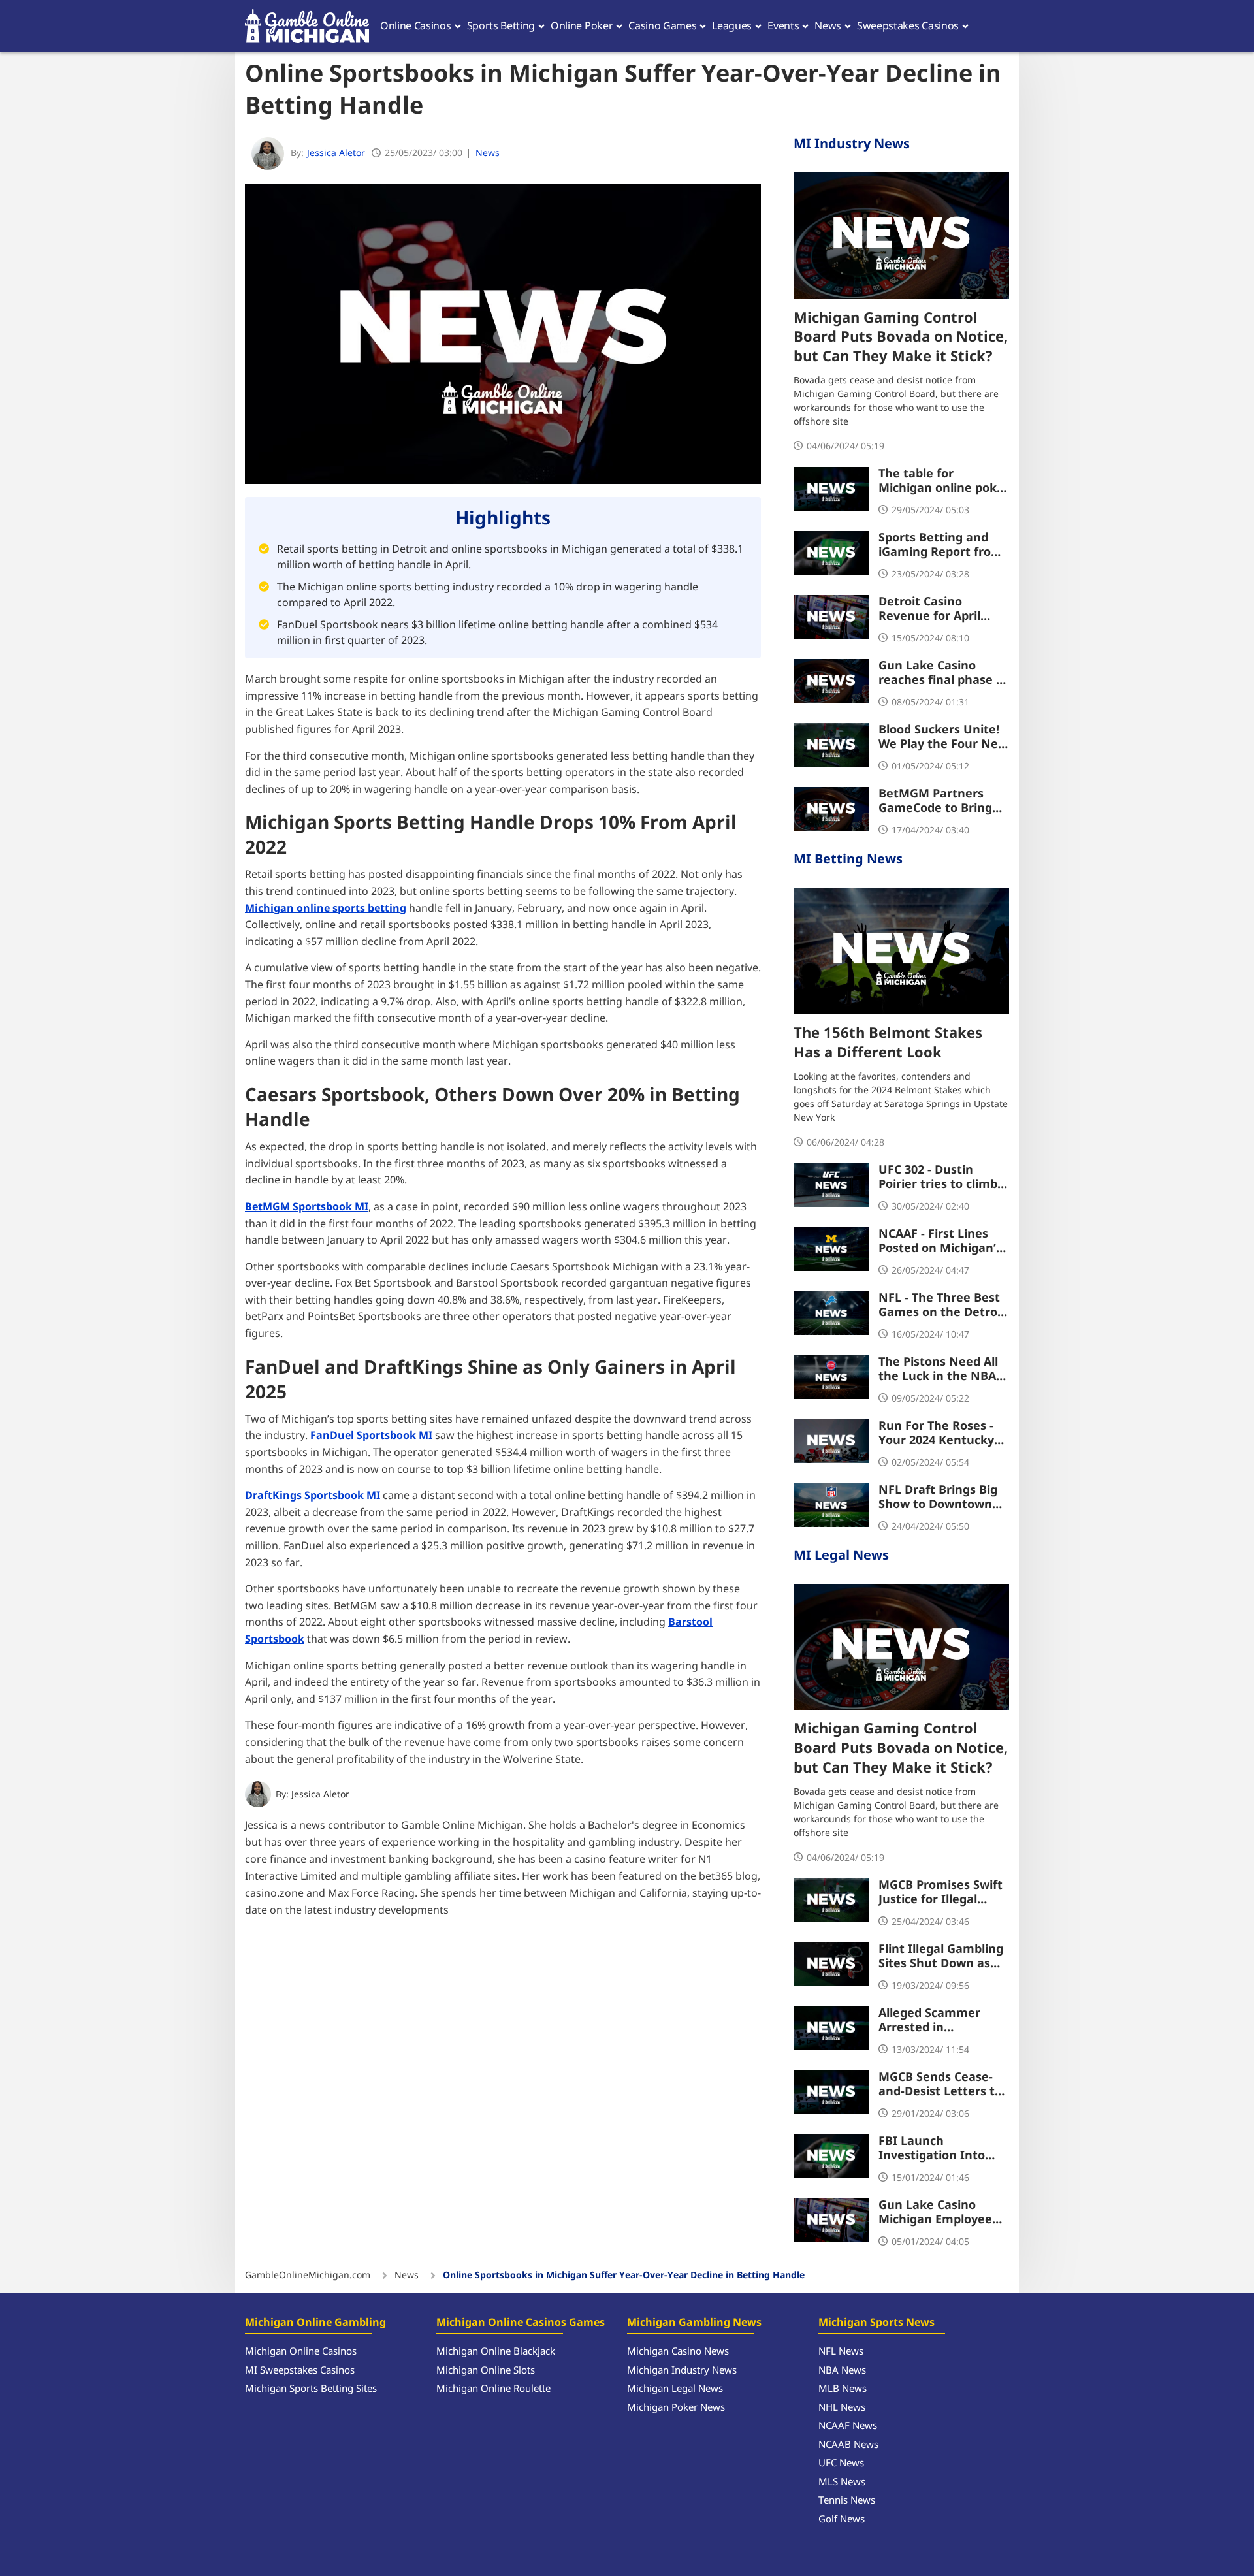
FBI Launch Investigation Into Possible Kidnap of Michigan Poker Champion (932, 2149)
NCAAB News (848, 2445)
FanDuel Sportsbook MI (371, 1436)
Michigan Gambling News (694, 2323)
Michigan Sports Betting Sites (311, 2389)
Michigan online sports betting (326, 909)
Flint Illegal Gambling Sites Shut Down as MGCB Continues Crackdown (941, 1957)
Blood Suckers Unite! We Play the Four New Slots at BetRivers (943, 737)
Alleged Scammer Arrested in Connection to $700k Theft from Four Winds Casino (938, 2021)
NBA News (842, 2371)
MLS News (842, 2482)
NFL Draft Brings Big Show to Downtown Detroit (938, 1498)
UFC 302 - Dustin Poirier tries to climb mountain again (938, 1178)
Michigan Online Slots (486, 2371)
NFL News (841, 2352)
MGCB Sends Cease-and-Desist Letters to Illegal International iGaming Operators (940, 2085)
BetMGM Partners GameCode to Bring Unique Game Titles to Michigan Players (944, 801)
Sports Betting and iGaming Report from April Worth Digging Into (940, 545)
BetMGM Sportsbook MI (307, 1207)
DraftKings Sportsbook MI (313, 1496)
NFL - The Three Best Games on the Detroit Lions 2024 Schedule (942, 1306)
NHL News (842, 2408)
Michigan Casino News (678, 2352)
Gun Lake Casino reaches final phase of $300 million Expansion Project (943, 673)
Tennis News (847, 2501)
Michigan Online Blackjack (496, 2352)
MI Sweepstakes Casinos (300, 2371)
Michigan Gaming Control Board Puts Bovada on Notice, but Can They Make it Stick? (901, 338)
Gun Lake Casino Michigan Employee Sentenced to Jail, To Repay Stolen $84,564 (940, 2213)
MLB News (843, 2389)
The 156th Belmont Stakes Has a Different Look (888, 1044)
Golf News (842, 2520)
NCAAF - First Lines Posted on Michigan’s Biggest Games (940, 1242)
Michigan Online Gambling (315, 2323)
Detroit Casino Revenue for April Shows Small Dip (929, 609)
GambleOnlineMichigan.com (308, 2276)
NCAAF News (848, 2426)
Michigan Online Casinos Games (521, 2323)
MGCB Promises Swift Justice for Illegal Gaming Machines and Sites (944, 1893)
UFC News (841, 2463)
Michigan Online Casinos (301, 2352)
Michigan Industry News (682, 2371)
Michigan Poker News (676, 2408)
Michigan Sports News (876, 2323)
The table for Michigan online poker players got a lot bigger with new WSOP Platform (944, 481)
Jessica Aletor (320, 1795)
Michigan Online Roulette (493, 2389)
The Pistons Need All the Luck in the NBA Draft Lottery (938, 1370)
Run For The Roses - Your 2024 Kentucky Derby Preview (936, 1434)
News (488, 153)
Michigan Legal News (675, 2389)
